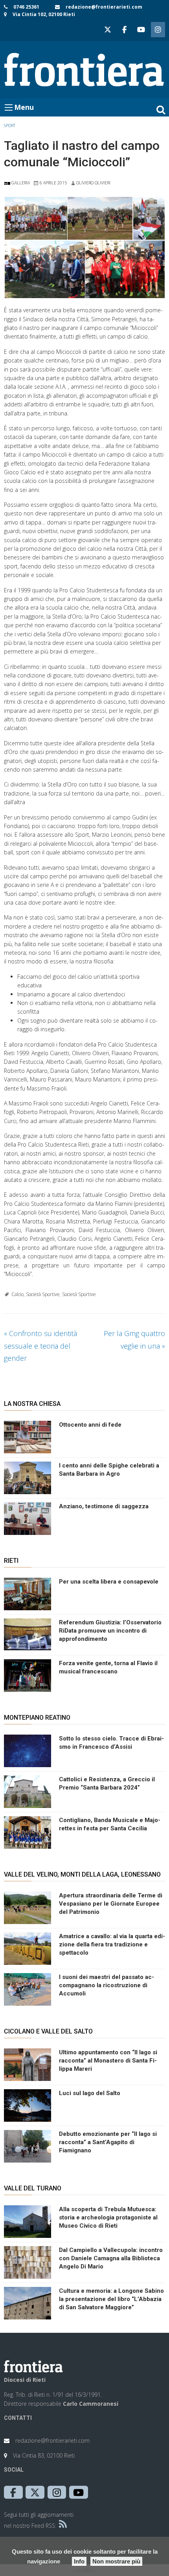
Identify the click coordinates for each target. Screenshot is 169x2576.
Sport (10, 126)
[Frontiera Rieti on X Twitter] (108, 30)
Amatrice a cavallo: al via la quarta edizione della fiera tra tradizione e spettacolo (112, 1944)
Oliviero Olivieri (93, 183)
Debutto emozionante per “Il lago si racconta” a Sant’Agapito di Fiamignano (108, 2142)
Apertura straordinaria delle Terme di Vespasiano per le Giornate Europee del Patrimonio (111, 1904)
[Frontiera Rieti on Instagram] (158, 30)
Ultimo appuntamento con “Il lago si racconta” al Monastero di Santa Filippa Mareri (108, 2061)
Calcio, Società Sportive (36, 1294)
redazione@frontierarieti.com (104, 7)
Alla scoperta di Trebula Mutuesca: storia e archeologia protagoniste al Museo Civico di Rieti (108, 2217)
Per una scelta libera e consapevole (109, 1582)
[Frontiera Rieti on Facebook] (124, 30)
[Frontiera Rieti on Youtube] (141, 30)
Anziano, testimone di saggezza (104, 1506)
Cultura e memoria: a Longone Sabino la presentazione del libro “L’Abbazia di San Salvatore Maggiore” (111, 2299)
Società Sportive (79, 1294)
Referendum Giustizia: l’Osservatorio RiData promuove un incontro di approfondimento (110, 1631)
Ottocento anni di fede (90, 1425)
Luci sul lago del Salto (90, 2093)
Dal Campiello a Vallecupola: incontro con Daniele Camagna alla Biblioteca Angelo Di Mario (111, 2258)
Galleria (20, 183)
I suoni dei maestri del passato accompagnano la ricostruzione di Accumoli (107, 1985)
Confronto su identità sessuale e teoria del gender (40, 1346)
